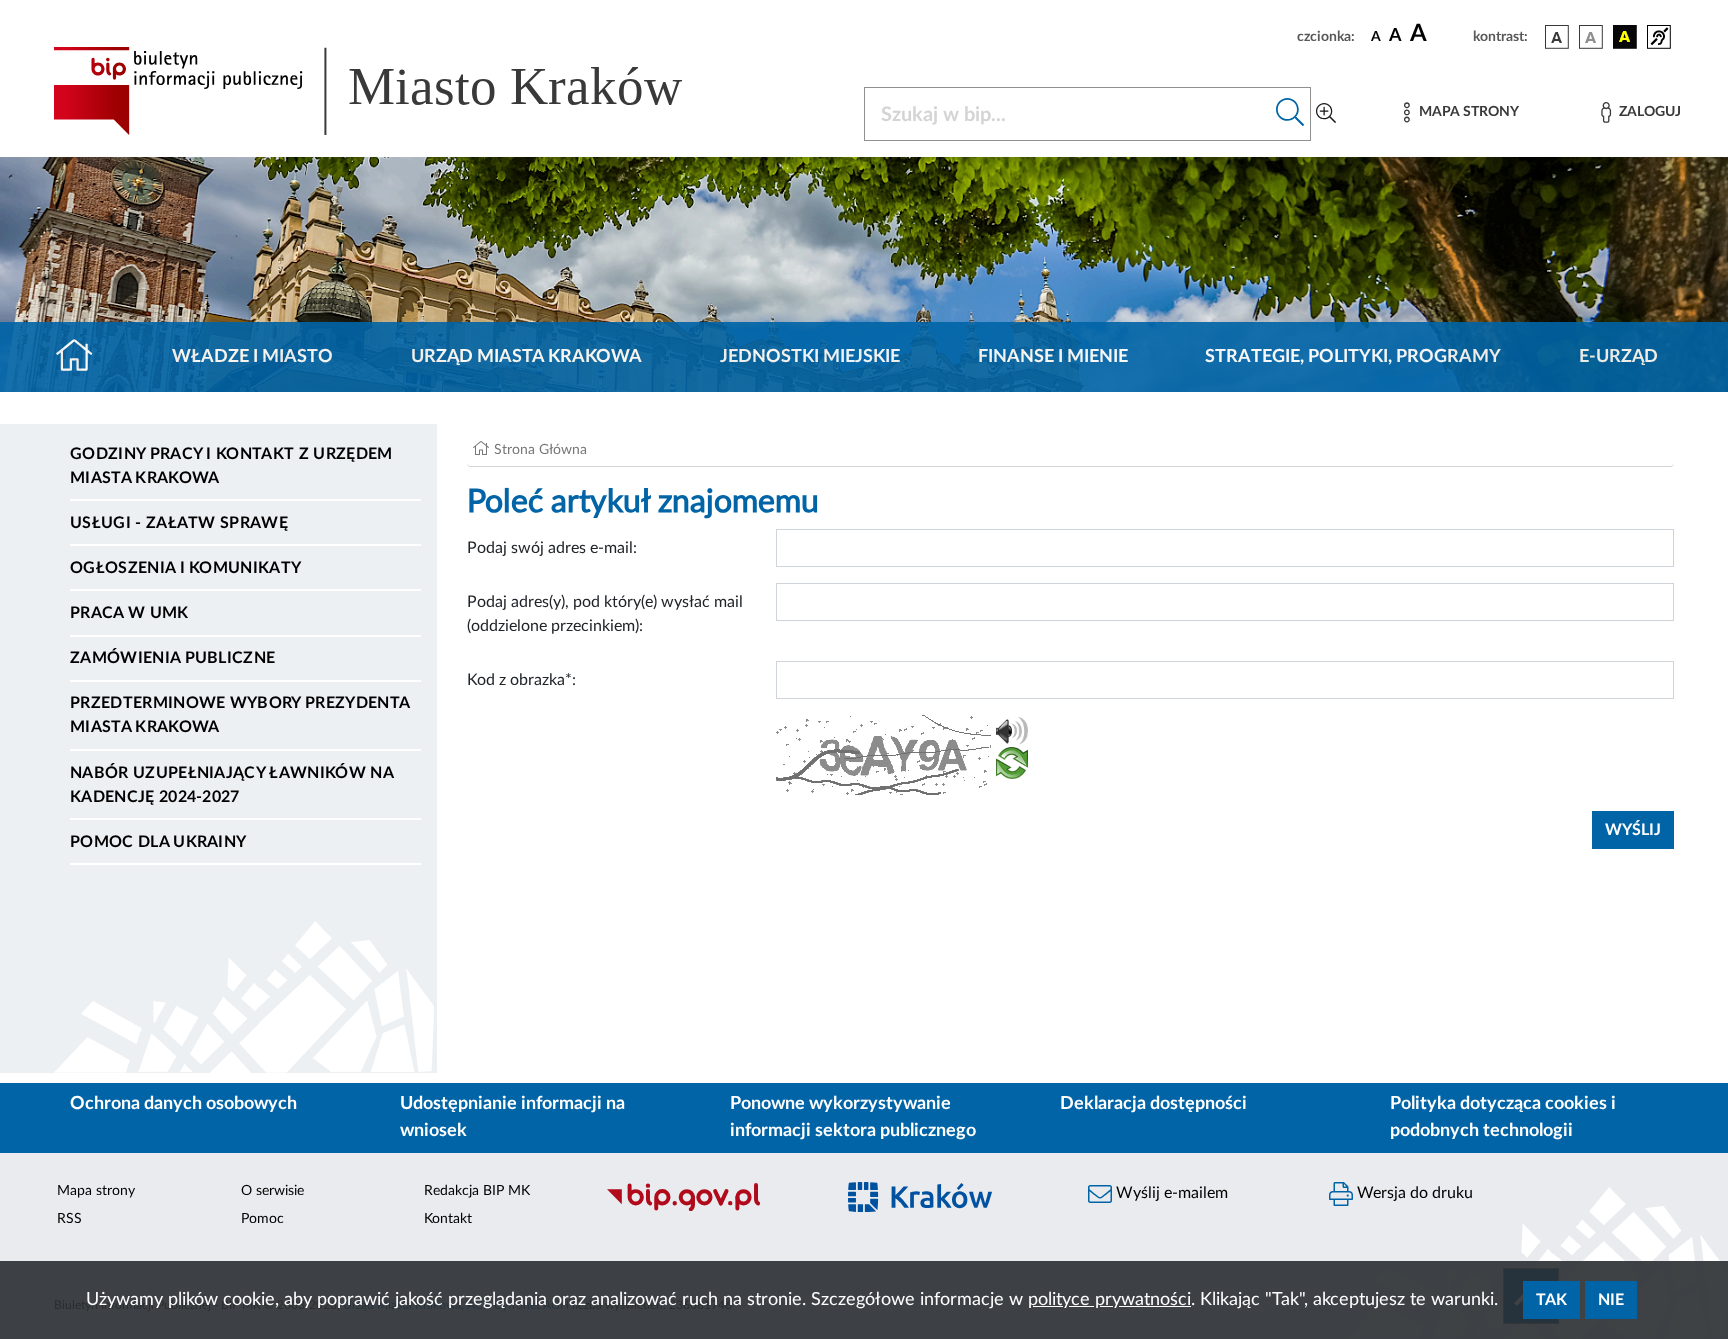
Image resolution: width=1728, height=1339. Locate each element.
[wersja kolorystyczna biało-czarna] (1591, 37)
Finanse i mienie (1053, 357)
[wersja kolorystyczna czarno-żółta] (1625, 37)
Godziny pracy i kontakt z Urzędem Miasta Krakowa (231, 466)
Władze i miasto (252, 357)
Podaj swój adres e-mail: (552, 548)
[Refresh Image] (1012, 767)
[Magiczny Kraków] (950, 1208)
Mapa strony (96, 1191)
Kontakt (448, 1219)
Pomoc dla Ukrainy (158, 842)
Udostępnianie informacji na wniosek (512, 1117)
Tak (1551, 1300)
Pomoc (262, 1219)
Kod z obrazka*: (521, 680)
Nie (1611, 1300)
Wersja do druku (1413, 1193)
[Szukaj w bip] (1290, 114)
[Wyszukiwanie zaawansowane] (1326, 114)
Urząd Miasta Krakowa (526, 357)
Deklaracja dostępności (1153, 1104)
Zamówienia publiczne (172, 658)
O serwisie (272, 1191)
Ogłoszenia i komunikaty (185, 568)
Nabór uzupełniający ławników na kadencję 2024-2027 (231, 785)
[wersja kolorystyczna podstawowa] (1557, 37)
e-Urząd (1618, 357)
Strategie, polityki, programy (1353, 357)
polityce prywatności (1109, 1300)
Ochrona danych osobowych (183, 1104)
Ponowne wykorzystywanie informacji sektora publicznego (853, 1117)
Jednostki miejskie (810, 357)
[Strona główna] (82, 357)
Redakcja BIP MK (477, 1191)
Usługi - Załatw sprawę (179, 523)
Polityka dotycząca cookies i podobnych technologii (1503, 1117)
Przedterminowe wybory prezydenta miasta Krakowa (239, 715)
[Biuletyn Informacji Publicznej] (709, 1208)
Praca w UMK (129, 613)
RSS (69, 1219)
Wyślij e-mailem (1170, 1193)
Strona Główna (540, 450)
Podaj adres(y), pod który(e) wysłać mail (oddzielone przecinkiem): (605, 614)
